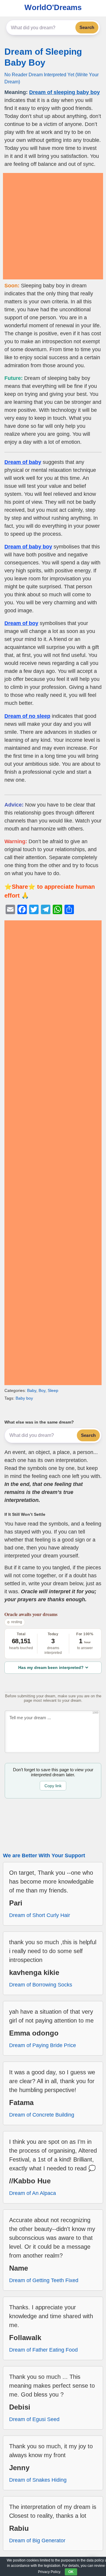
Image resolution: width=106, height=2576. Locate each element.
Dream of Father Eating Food (43, 2350)
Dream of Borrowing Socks (41, 1985)
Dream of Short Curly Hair (40, 1915)
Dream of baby (23, 462)
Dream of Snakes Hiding (38, 2480)
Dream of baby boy (28, 547)
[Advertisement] (53, 226)
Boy (42, 1390)
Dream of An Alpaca (33, 2193)
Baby (32, 1390)
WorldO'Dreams (53, 7)
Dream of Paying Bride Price (43, 2045)
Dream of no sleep (27, 716)
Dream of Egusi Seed (34, 2419)
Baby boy (24, 1398)
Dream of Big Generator (37, 2541)
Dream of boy (21, 623)
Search (87, 27)
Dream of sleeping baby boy (64, 92)
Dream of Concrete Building (42, 2115)
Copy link (53, 1786)
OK (71, 2572)
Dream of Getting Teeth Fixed (44, 2280)
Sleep (53, 1390)
